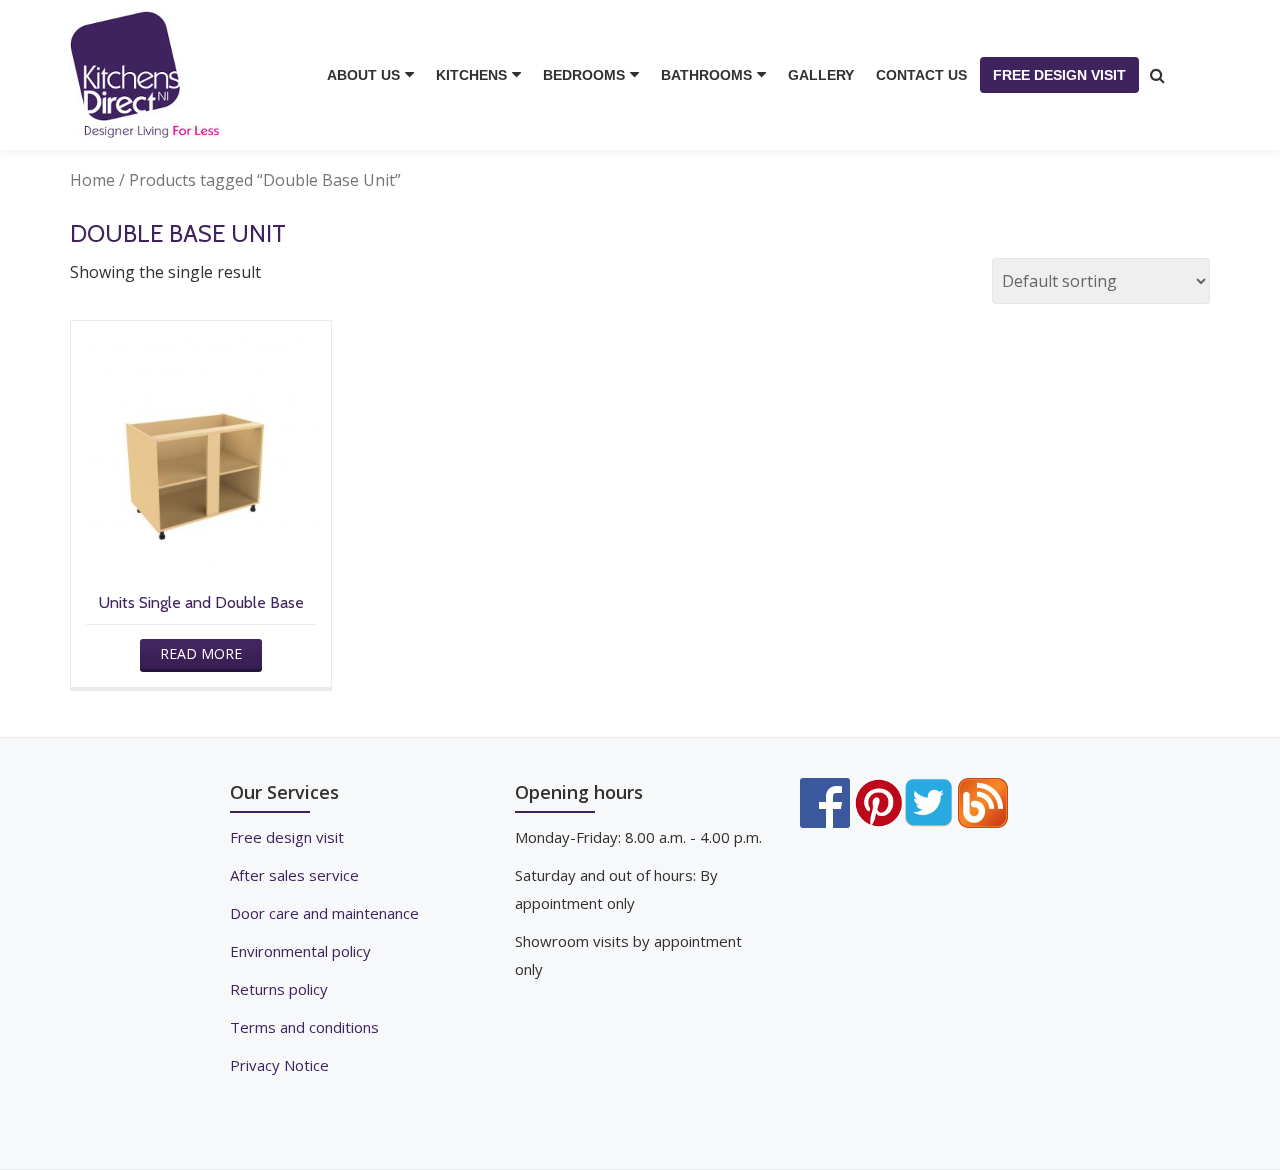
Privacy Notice (279, 1065)
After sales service (294, 875)
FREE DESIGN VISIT (1059, 75)
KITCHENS (471, 75)
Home (92, 180)
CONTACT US (921, 75)
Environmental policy (300, 951)
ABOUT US (363, 75)
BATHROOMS (706, 75)
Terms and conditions (304, 1027)
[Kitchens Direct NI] (148, 75)
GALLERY (821, 75)
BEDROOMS (584, 75)
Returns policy (279, 989)
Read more (201, 653)
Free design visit (287, 837)
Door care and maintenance (324, 913)
